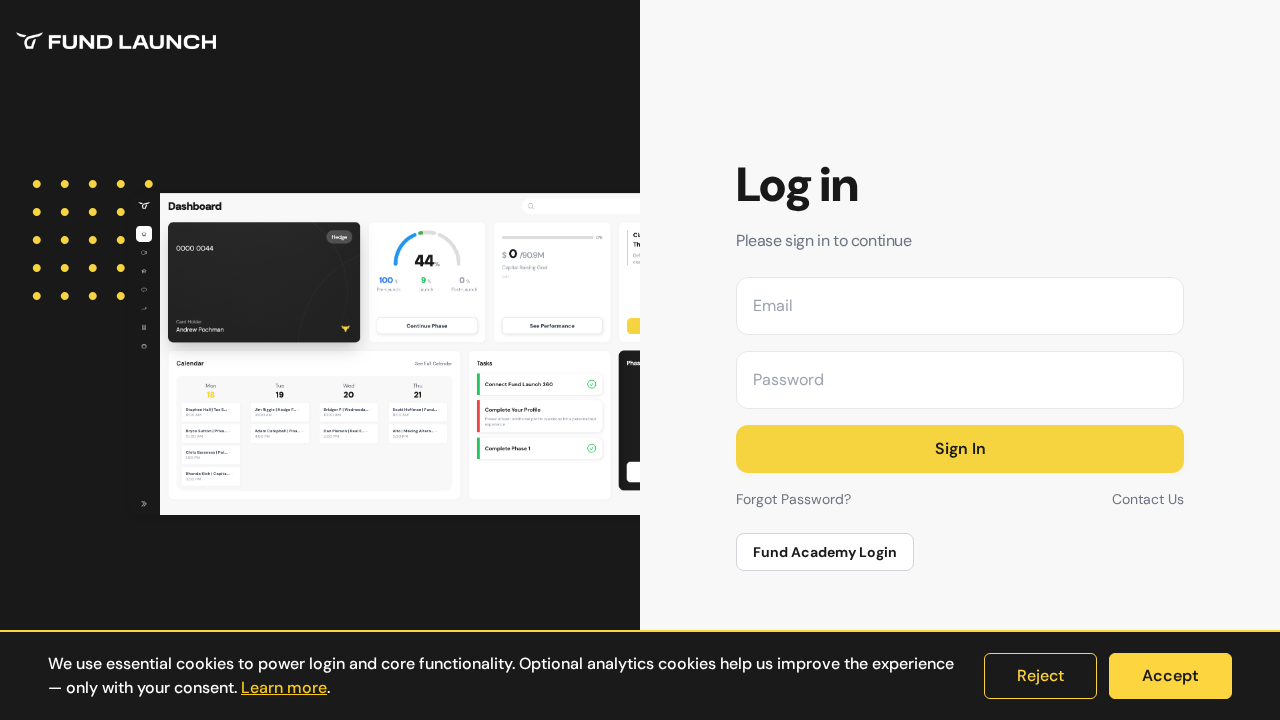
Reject (1040, 675)
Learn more (284, 687)
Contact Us (1148, 499)
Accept (1170, 675)
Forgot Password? (793, 499)
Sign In (960, 448)
